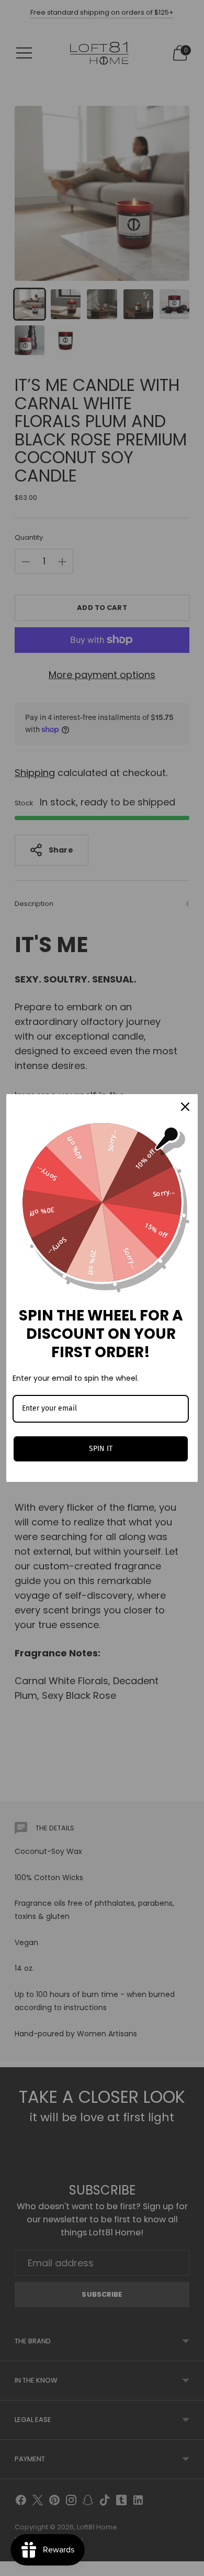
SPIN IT (101, 1449)
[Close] (185, 1107)
